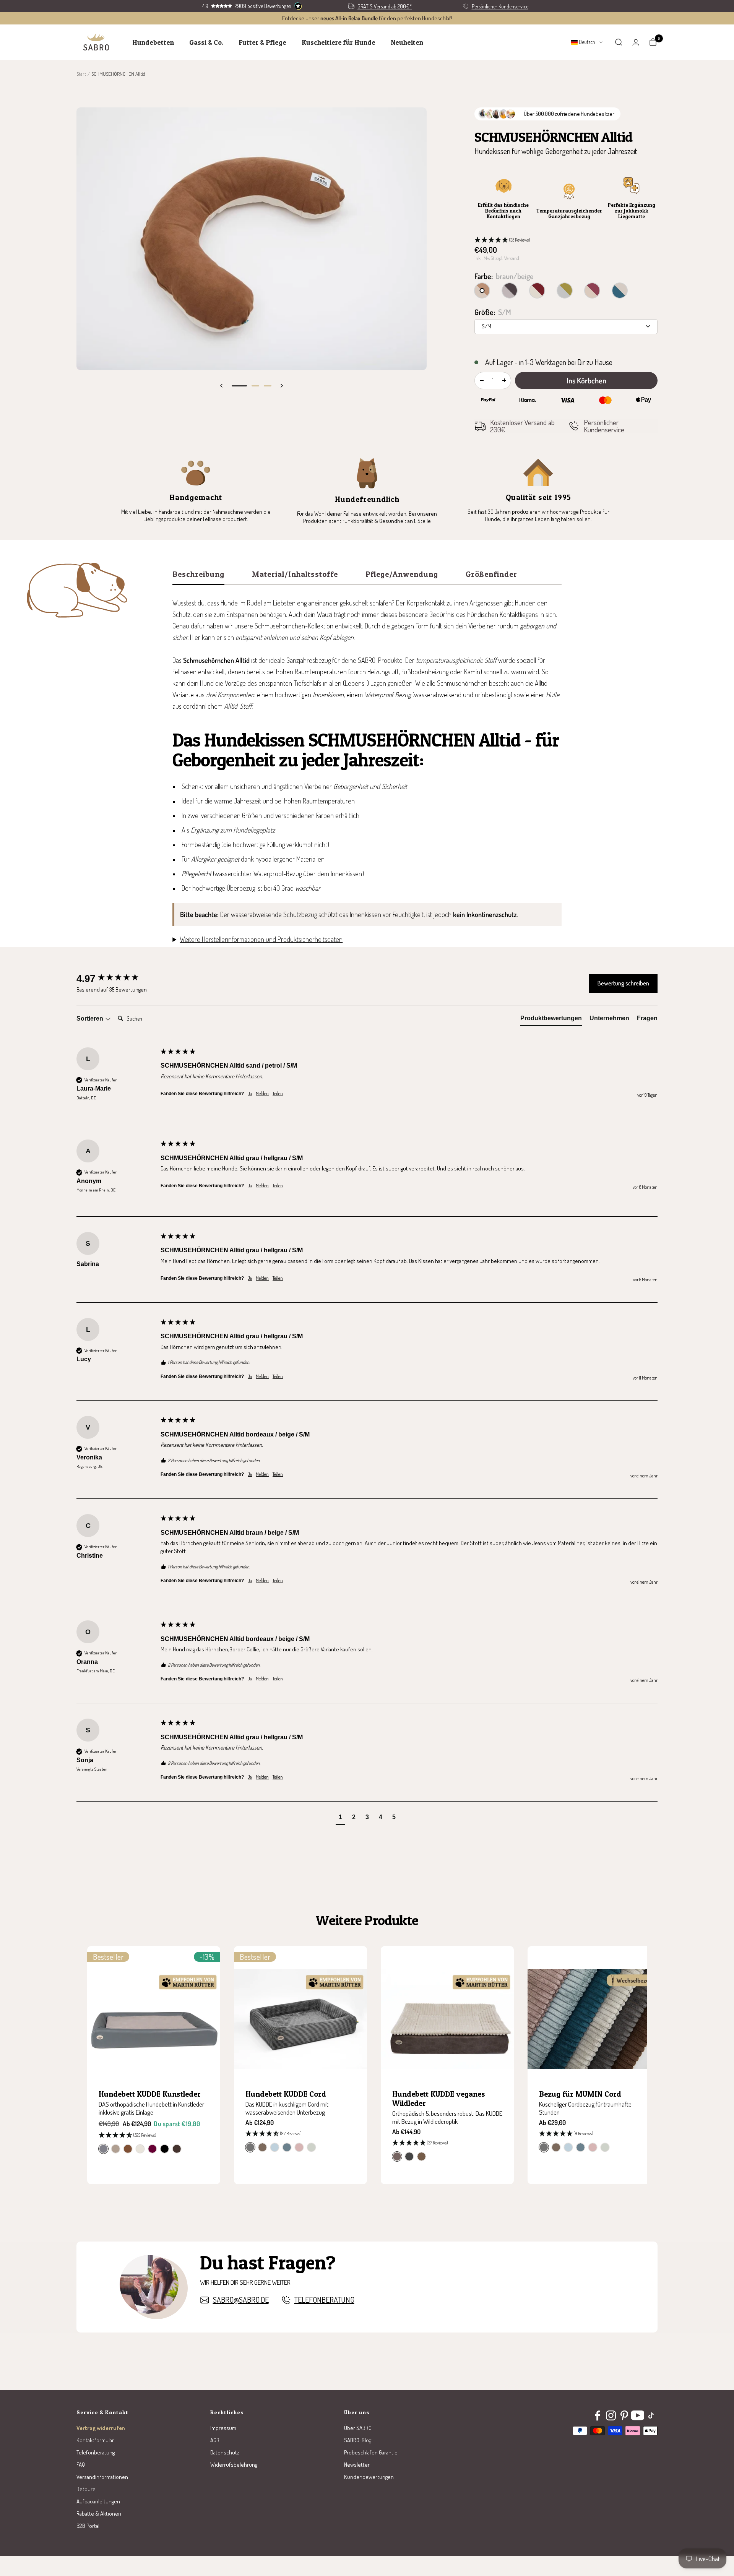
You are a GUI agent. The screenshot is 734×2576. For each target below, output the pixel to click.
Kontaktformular (95, 2440)
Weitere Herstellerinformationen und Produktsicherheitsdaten (261, 939)
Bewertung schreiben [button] (623, 983)
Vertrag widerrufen (101, 2428)
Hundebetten (153, 42)
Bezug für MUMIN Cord (580, 2094)
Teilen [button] (278, 1093)
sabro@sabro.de (241, 2300)
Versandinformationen (102, 2477)
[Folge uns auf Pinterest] (624, 2416)
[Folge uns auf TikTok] (651, 2416)
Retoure (86, 2489)
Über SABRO (358, 2428)
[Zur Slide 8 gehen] (239, 386)
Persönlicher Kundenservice (500, 6)
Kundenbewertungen (369, 2477)
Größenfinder (491, 575)
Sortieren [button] (91, 1019)
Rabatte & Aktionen (99, 2514)
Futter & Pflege (262, 42)
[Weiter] (282, 386)
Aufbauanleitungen (98, 2501)
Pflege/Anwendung (402, 575)
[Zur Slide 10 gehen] (268, 386)
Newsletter (357, 2465)
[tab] (551, 1020)
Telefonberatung (324, 2300)
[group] (117, 979)
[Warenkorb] (653, 42)
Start (81, 74)
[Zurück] (221, 386)
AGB (215, 2440)
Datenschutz (225, 2452)
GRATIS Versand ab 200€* (385, 6)
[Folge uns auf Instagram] (611, 2416)
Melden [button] (262, 1093)
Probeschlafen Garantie (371, 2452)
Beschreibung (198, 575)
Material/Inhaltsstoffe (295, 575)
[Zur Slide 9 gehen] (255, 386)
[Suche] (619, 42)
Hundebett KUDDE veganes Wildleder (439, 2099)
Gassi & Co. (206, 42)
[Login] (636, 42)
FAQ (81, 2465)
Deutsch (586, 42)
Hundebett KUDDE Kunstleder (150, 2094)
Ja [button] (250, 1093)
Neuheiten (407, 42)
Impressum (223, 2428)
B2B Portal (88, 2526)
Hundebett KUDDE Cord (286, 2094)
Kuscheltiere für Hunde (339, 42)
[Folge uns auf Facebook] (597, 2416)
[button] (566, 240)
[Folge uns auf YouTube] (637, 2416)
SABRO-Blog (358, 2440)
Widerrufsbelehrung (234, 2465)
